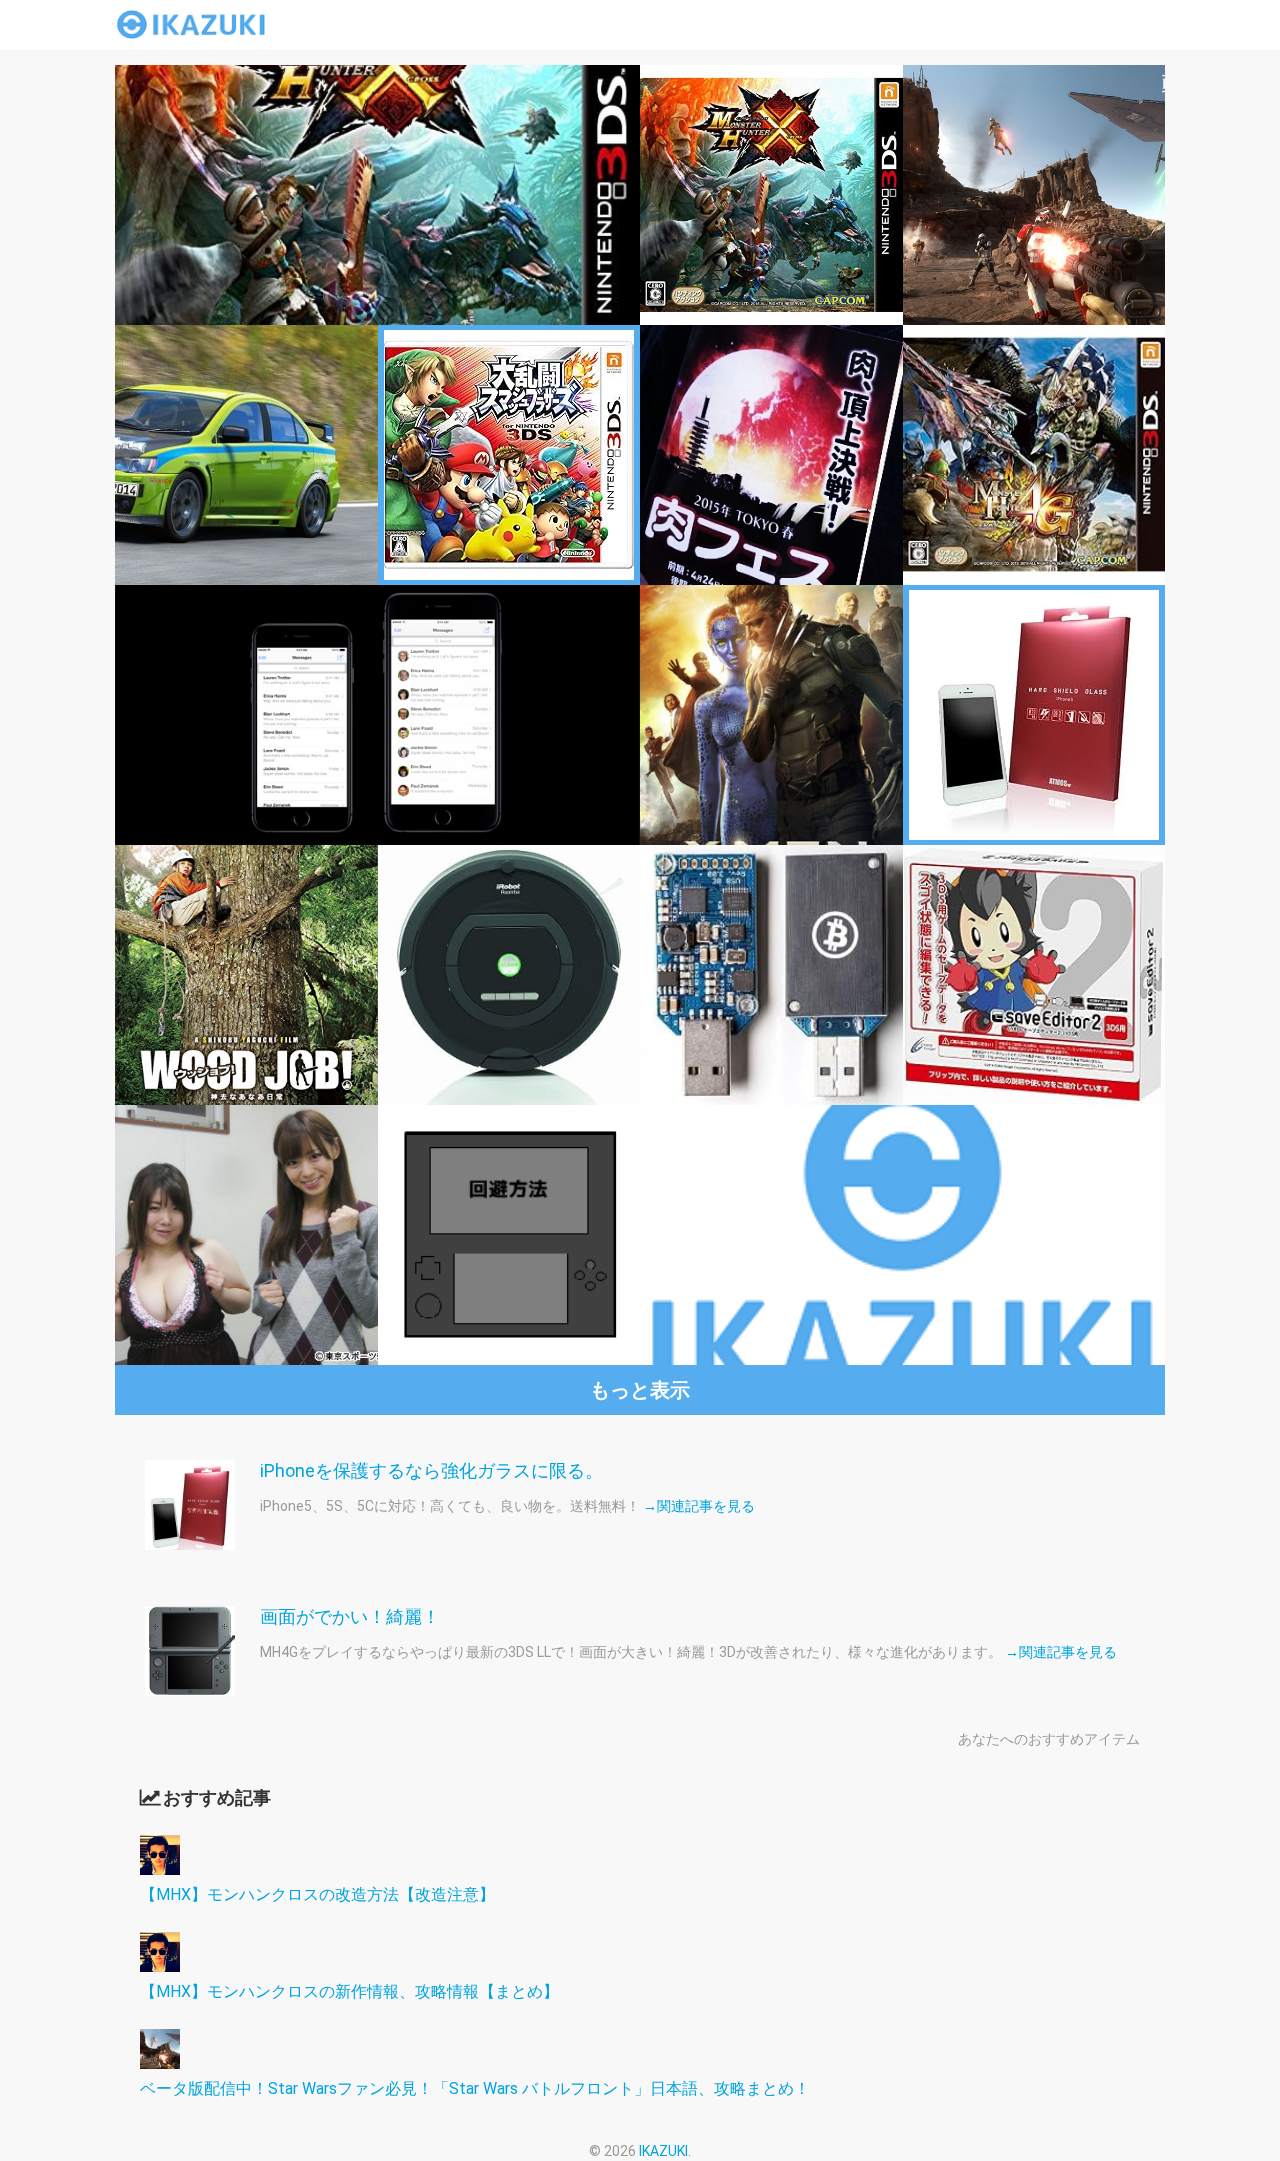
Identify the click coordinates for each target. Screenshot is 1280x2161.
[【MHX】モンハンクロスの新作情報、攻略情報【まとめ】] (160, 1966)
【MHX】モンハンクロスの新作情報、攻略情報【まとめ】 (349, 1991)
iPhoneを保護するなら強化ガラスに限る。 (431, 1470)
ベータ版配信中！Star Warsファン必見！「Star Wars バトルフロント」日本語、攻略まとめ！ (475, 2088)
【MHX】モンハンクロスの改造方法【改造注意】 (317, 1894)
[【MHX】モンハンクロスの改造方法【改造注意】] (160, 1869)
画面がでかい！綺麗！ (350, 1616)
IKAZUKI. (665, 2151)
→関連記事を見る (699, 1506)
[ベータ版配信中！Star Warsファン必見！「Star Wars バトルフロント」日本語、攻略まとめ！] (160, 2063)
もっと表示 (640, 1390)
